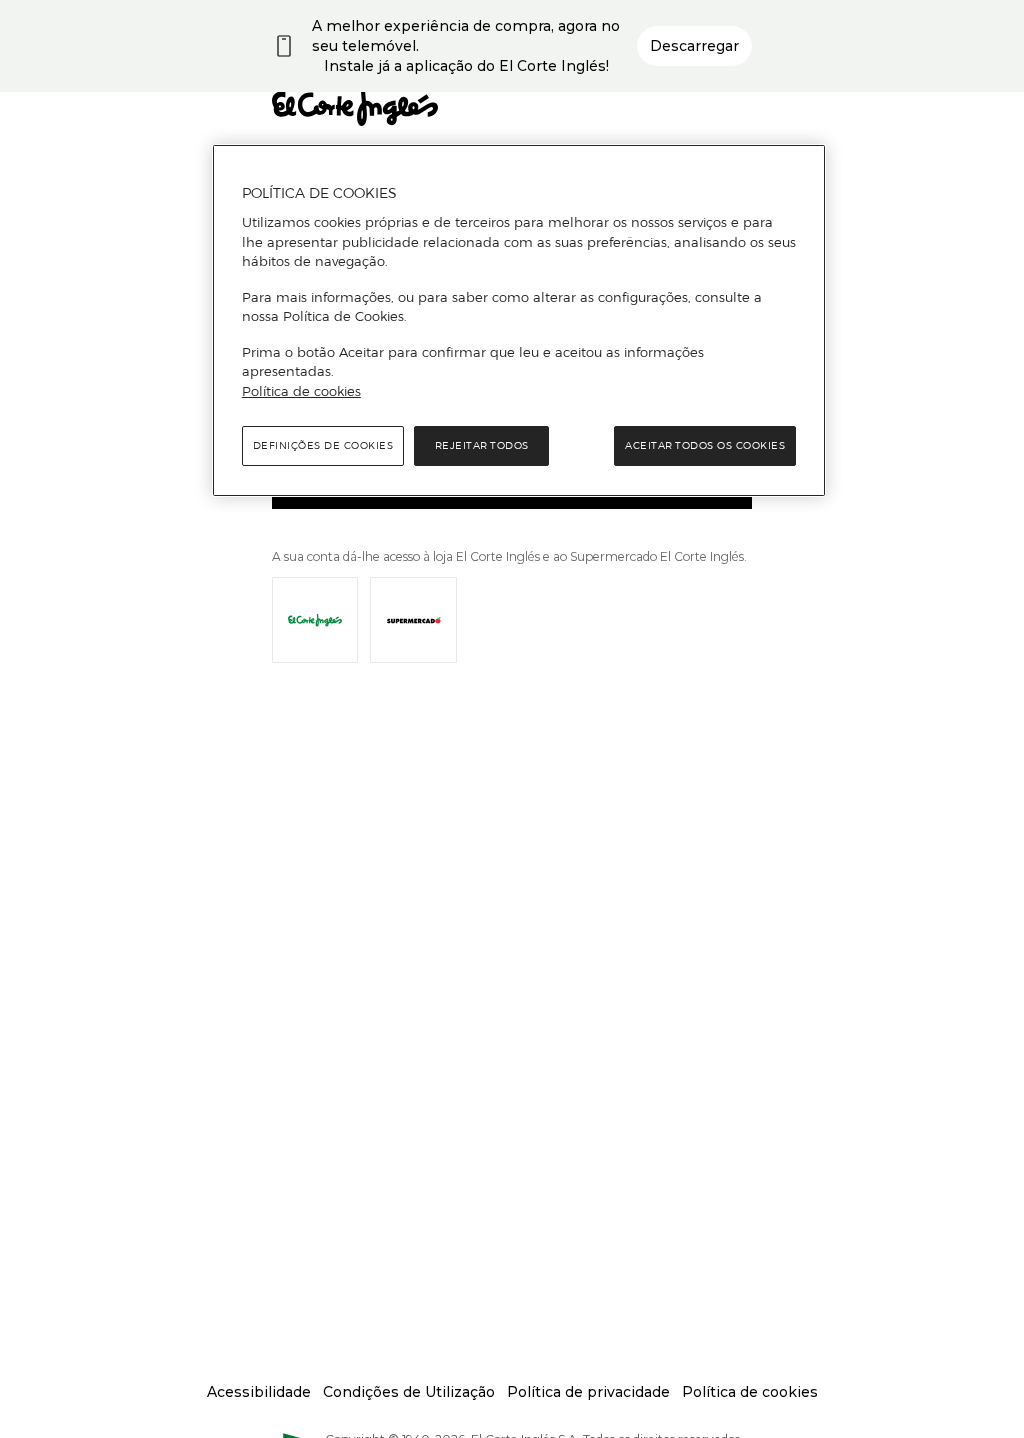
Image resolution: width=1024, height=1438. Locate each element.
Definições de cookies (323, 445)
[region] (519, 321)
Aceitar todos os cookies (705, 445)
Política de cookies (301, 391)
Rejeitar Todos (482, 445)
